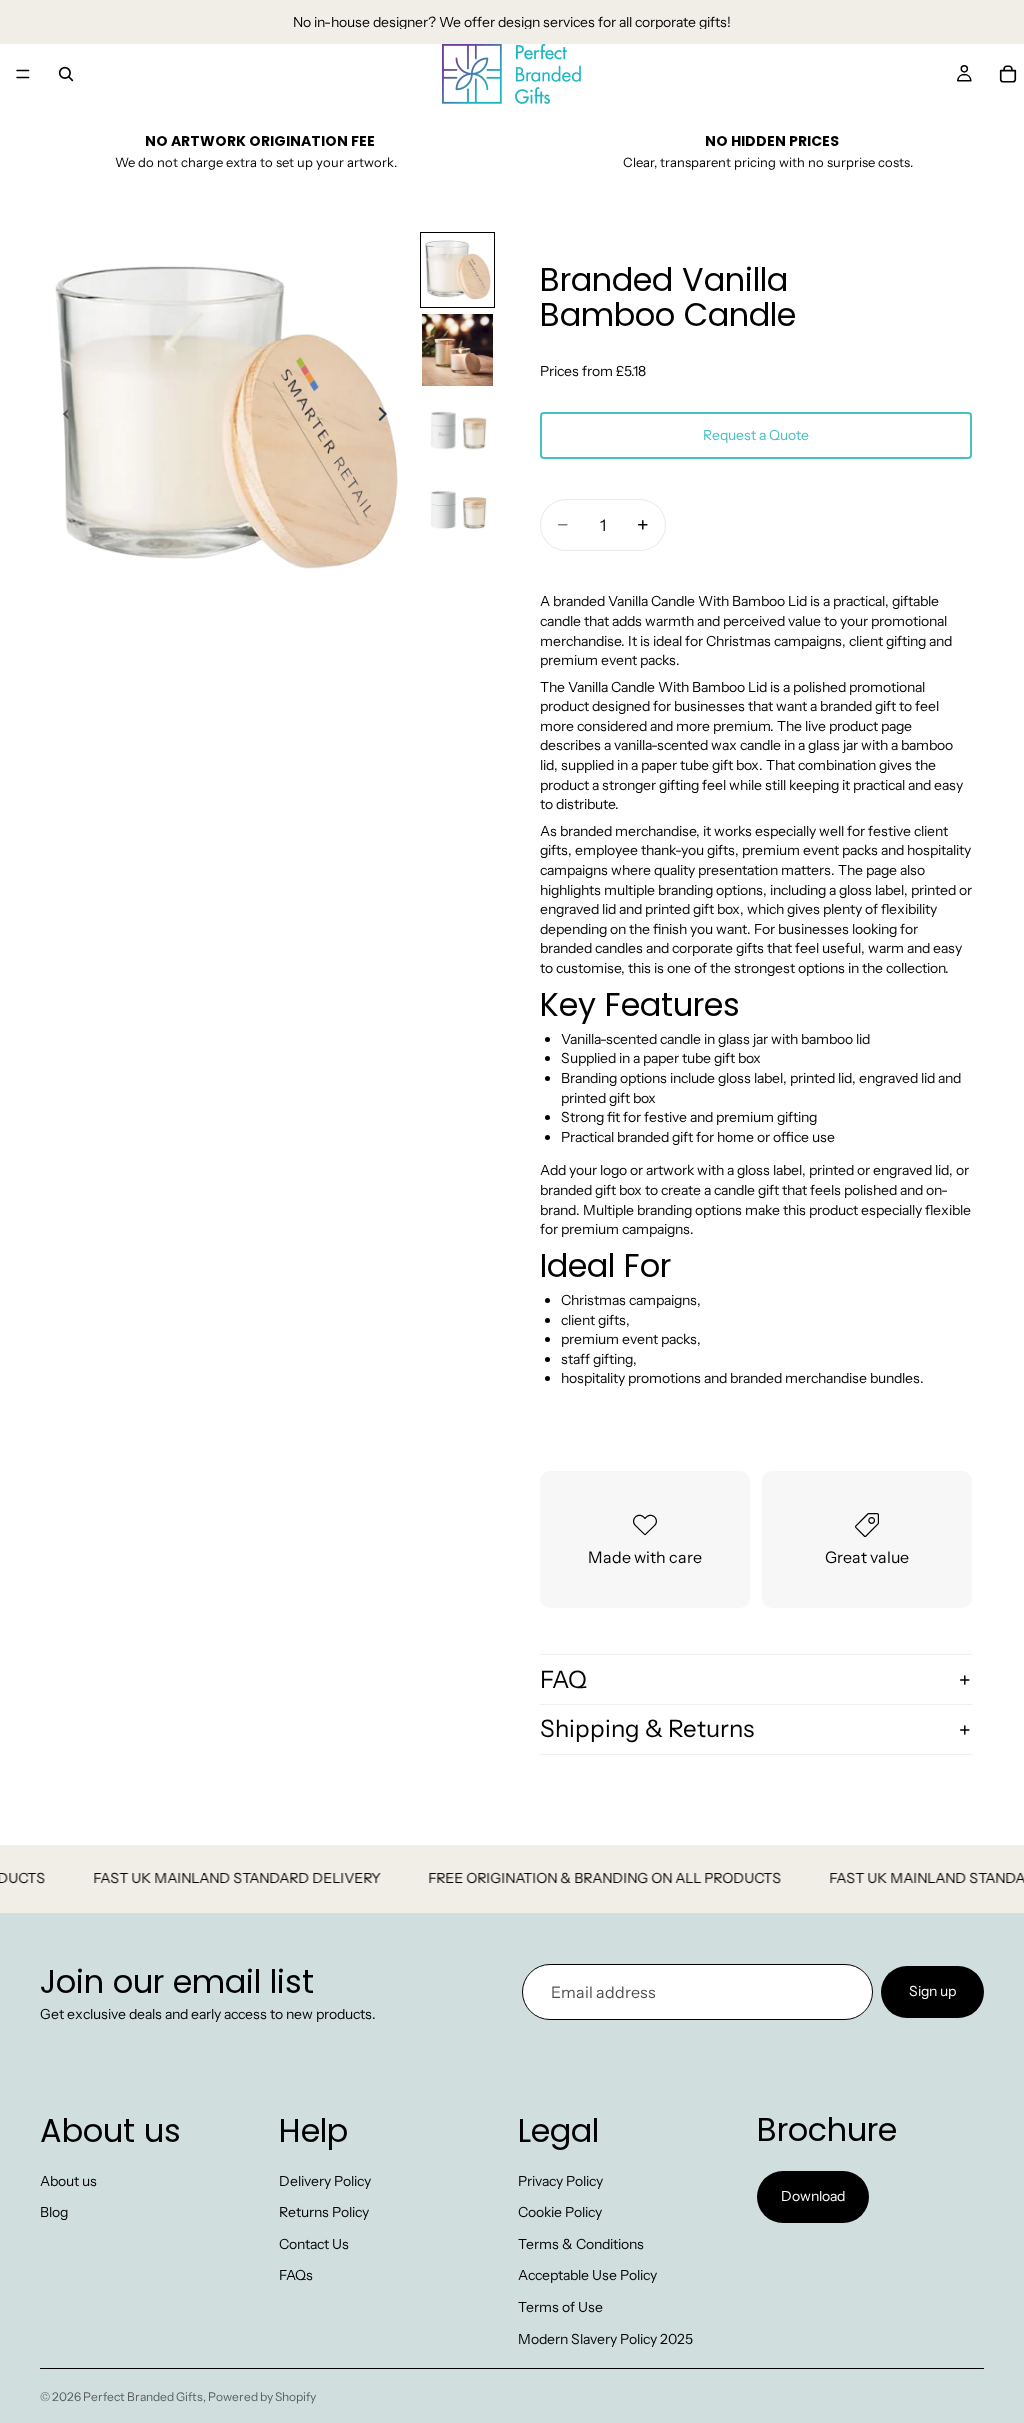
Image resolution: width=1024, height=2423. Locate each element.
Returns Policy (324, 2213)
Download (813, 2197)
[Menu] (23, 74)
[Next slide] (388, 417)
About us (68, 2181)
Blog (54, 2213)
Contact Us (314, 2244)
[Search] (66, 74)
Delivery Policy (325, 2181)
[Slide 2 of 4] (458, 350)
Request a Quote (756, 435)
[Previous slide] (62, 417)
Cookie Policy (560, 2213)
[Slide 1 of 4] (458, 270)
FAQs (296, 2276)
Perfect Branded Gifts (143, 2396)
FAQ (563, 1679)
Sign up (932, 1991)
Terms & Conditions (581, 2244)
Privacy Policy (560, 2181)
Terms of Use (560, 2307)
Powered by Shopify (262, 2396)
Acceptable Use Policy (587, 2276)
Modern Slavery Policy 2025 (605, 2339)
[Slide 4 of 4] (458, 509)
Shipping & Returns (647, 1728)
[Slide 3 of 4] (458, 430)
